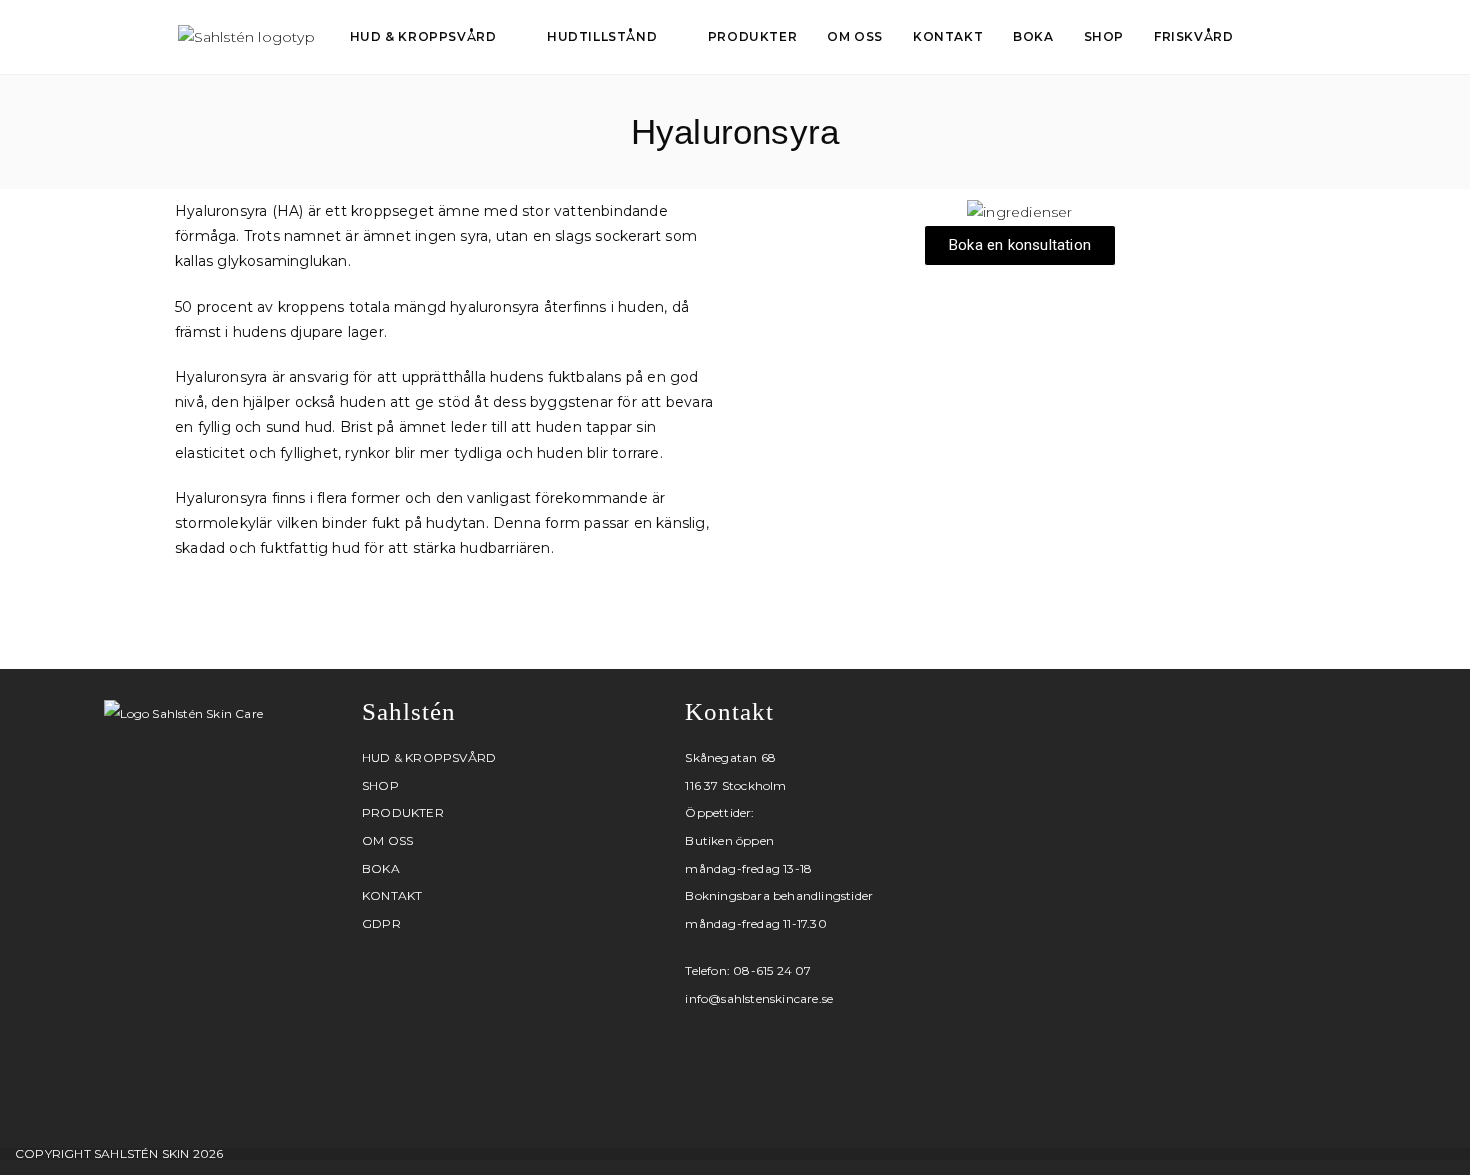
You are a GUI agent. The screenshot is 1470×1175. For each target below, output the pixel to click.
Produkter (403, 812)
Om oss (387, 840)
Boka (381, 868)
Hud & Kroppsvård (429, 757)
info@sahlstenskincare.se (759, 998)
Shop (380, 785)
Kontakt (392, 895)
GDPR (381, 923)
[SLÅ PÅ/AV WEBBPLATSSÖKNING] (1270, 37)
